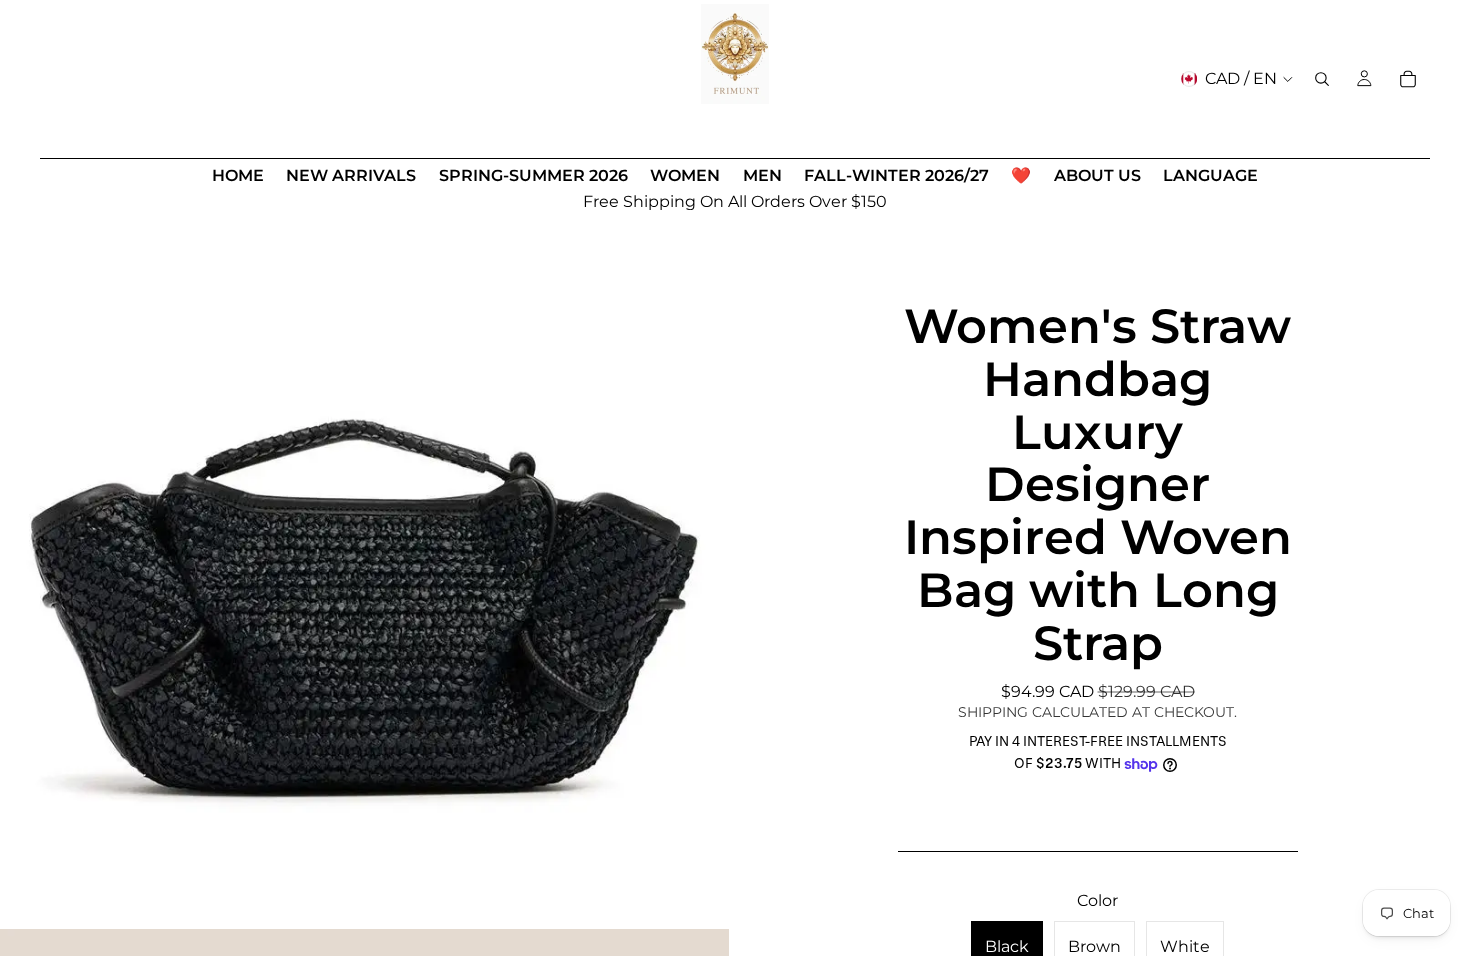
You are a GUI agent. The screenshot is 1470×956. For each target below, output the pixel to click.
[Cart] (1408, 79)
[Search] (1322, 79)
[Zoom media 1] (364, 564)
